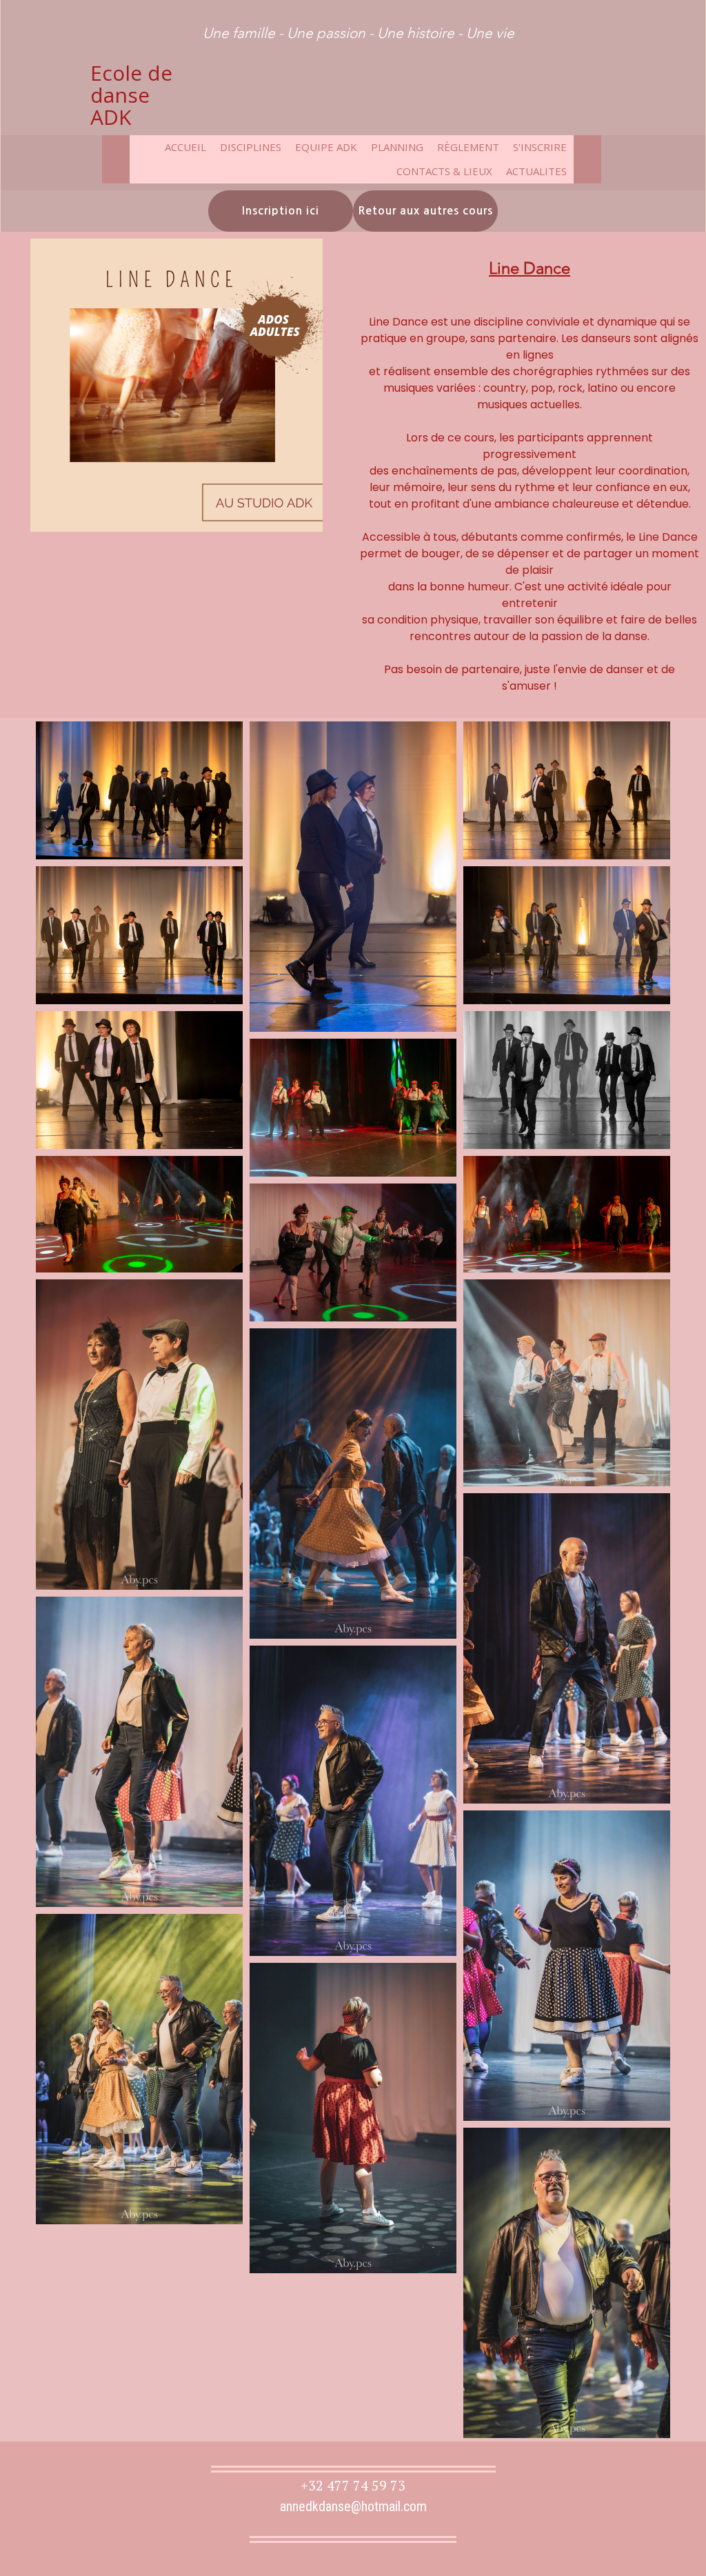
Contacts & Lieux (444, 171)
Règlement (468, 147)
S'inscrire (540, 147)
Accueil (185, 147)
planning (397, 147)
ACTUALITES (536, 171)
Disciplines (251, 147)
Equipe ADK (326, 147)
